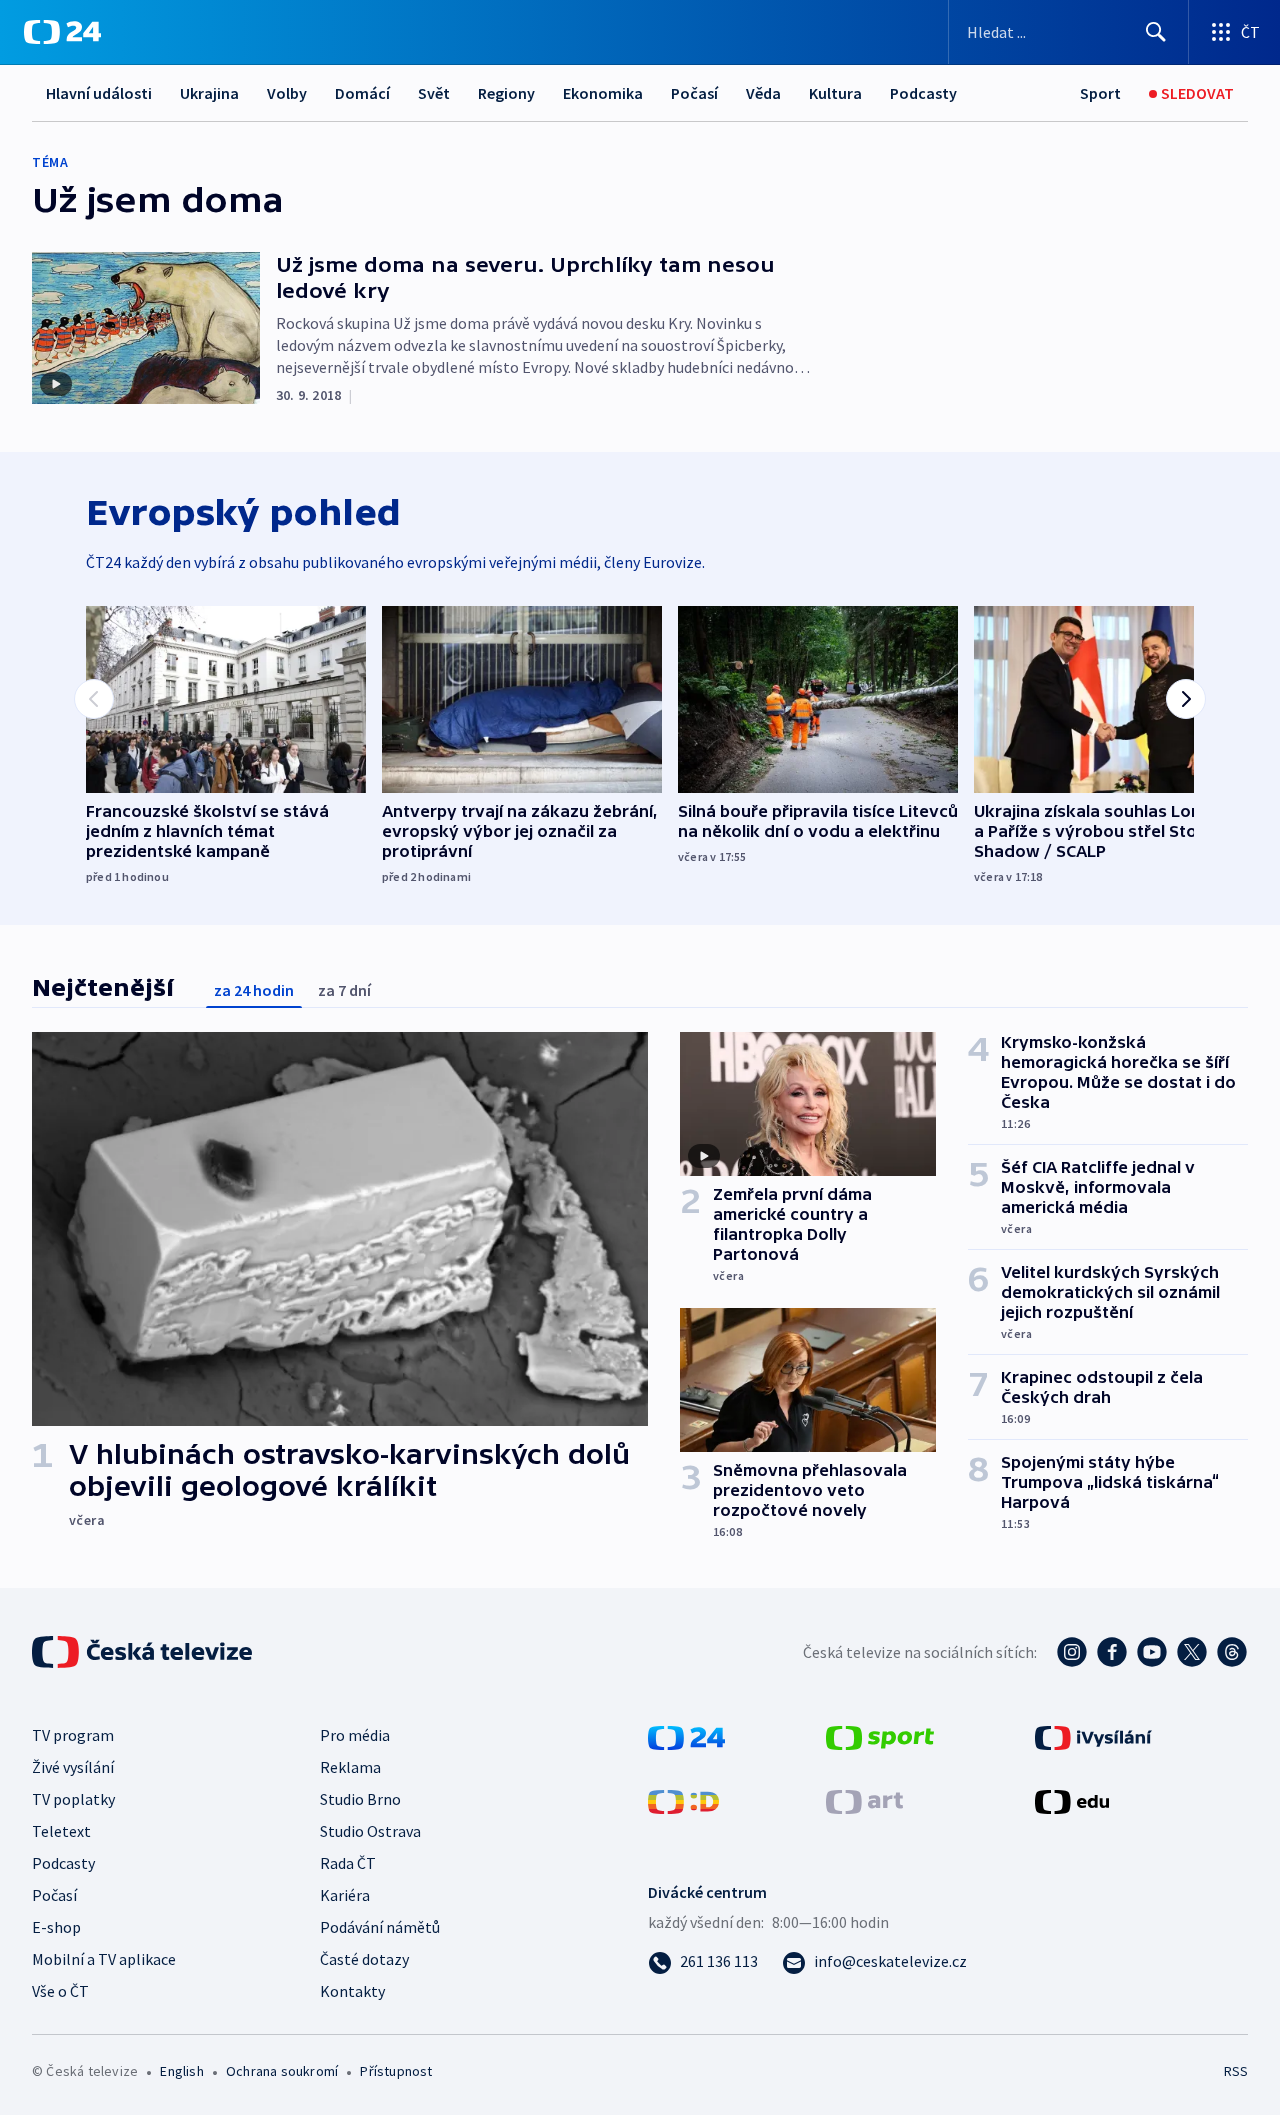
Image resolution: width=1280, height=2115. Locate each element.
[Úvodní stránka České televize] (144, 1652)
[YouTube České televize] (1152, 1652)
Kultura (835, 93)
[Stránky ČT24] (686, 1736)
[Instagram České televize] (1072, 1652)
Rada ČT (348, 1863)
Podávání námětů (380, 1927)
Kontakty (352, 1991)
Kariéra (345, 1895)
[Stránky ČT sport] (880, 1736)
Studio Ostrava (370, 1831)
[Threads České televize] (1232, 1652)
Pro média (355, 1735)
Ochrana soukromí (282, 2071)
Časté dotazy (364, 1959)
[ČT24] (62, 32)
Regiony (506, 93)
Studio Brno (360, 1799)
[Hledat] (1156, 32)
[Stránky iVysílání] (1093, 1736)
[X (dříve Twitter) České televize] (1192, 1652)
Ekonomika (603, 93)
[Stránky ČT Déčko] (683, 1800)
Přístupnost (396, 2071)
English (181, 2071)
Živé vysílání (73, 1767)
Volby (287, 93)
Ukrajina (209, 93)
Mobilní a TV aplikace (104, 1959)
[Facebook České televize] (1112, 1652)
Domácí (362, 93)
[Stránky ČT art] (864, 1800)
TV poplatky (73, 1799)
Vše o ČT (60, 1991)
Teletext (61, 1831)
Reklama (350, 1767)
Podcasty (923, 93)
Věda (763, 93)
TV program (73, 1735)
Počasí (694, 93)
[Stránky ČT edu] (1072, 1800)
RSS (1236, 2071)
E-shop (56, 1927)
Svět (434, 93)
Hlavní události (99, 93)
